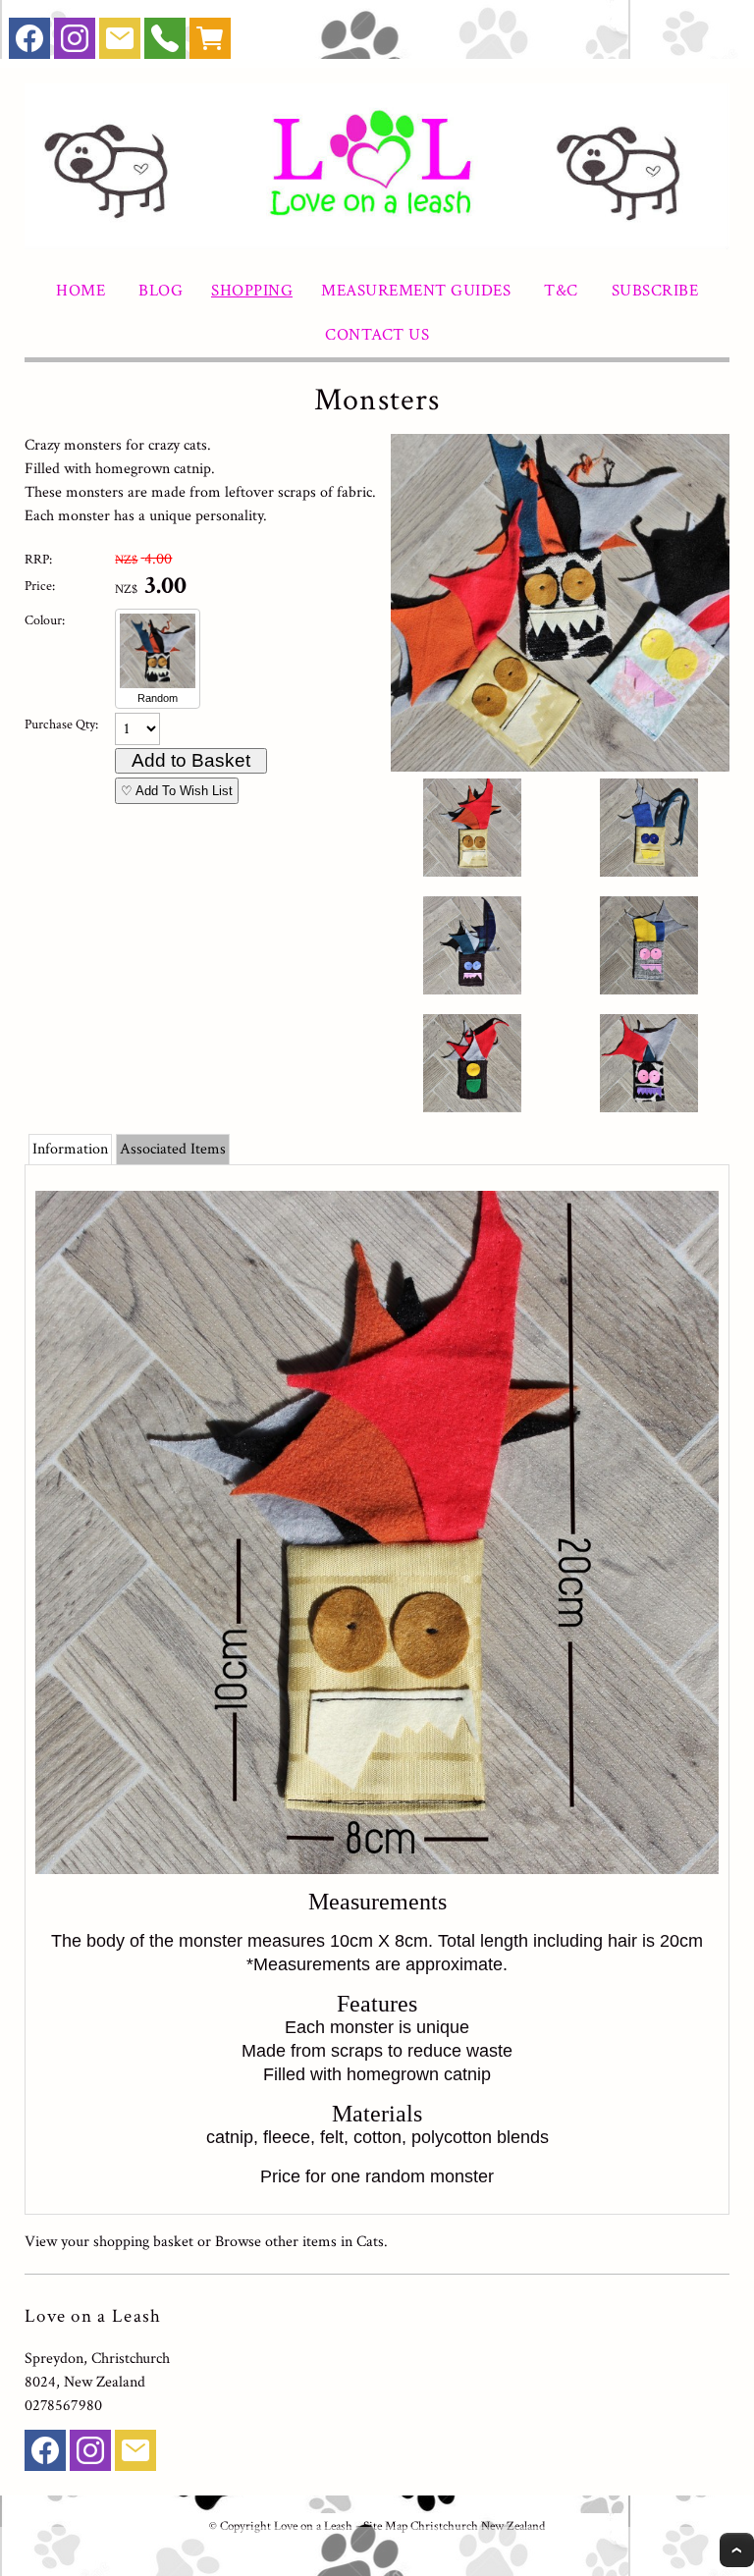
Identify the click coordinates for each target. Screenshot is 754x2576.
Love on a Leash (313, 2526)
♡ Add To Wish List (177, 791)
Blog (161, 291)
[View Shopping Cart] (210, 43)
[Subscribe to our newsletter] (120, 43)
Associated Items (173, 1149)
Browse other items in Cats (299, 2242)
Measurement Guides (416, 291)
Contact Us (377, 335)
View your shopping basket (109, 2242)
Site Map (385, 2526)
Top (737, 2550)
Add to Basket (191, 760)
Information (70, 1149)
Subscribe (655, 291)
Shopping (252, 291)
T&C (561, 291)
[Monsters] (560, 767)
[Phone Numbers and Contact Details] (165, 43)
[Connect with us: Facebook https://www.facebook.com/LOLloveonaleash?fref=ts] (29, 43)
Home (81, 291)
